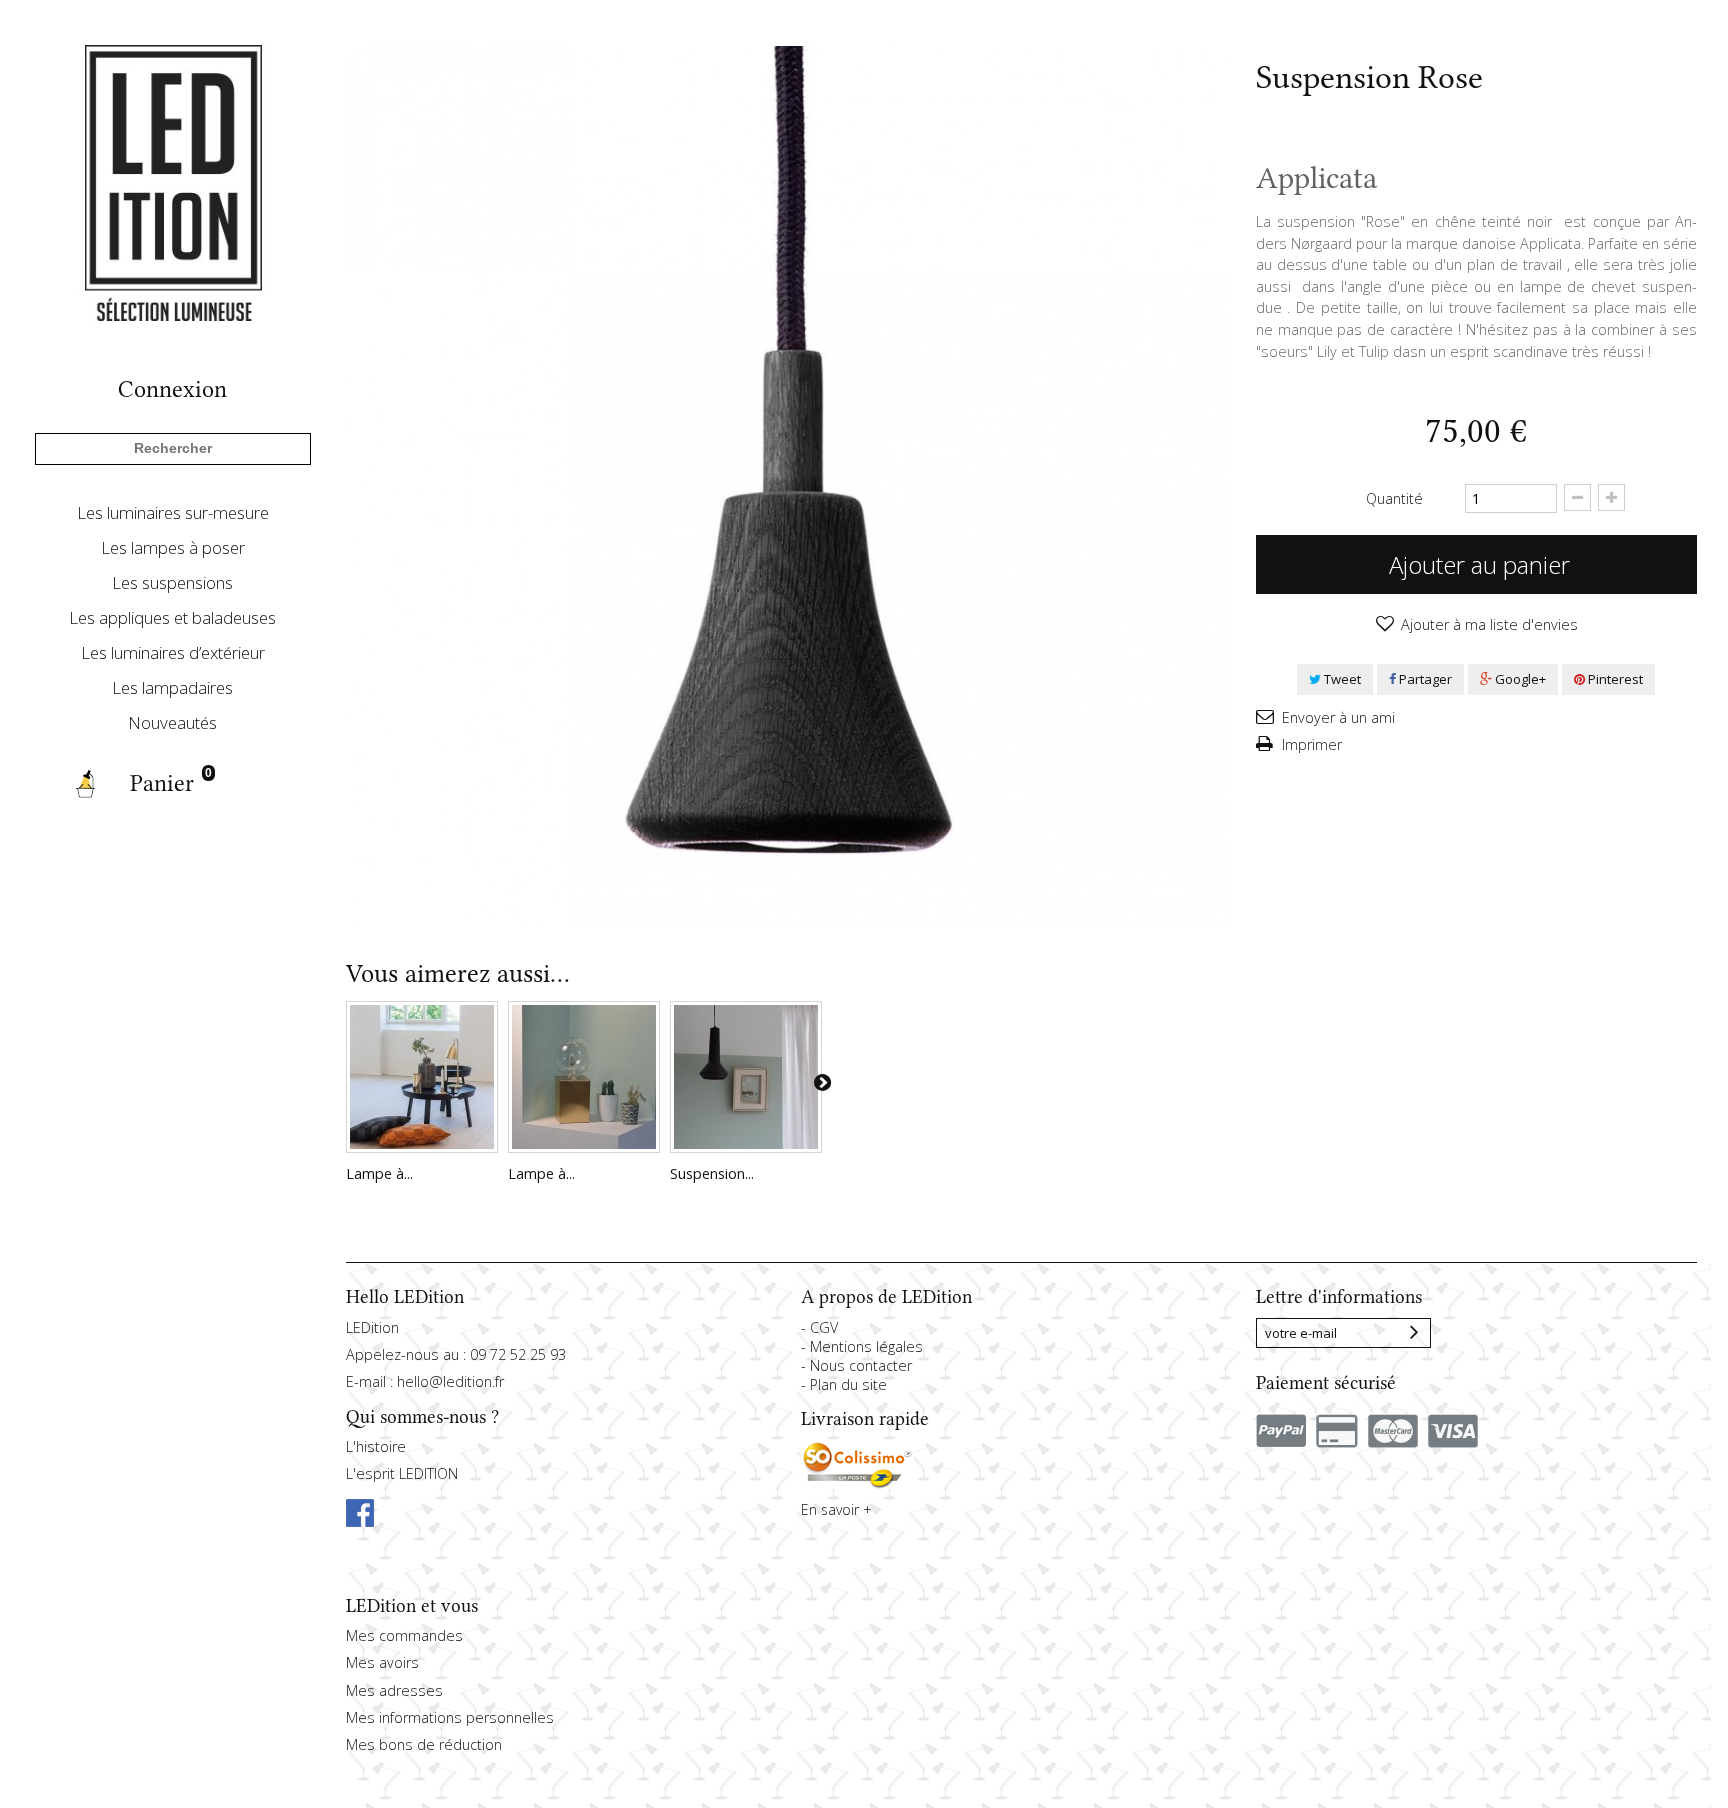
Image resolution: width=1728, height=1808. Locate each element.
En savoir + (836, 1509)
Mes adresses (394, 1690)
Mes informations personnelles (450, 1717)
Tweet (1341, 679)
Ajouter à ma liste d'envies (1487, 624)
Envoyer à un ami (1336, 717)
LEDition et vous (412, 1606)
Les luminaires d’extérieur (173, 652)
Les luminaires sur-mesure (173, 512)
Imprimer (1310, 744)
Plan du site (848, 1384)
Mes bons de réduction (424, 1744)
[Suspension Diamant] (746, 1077)
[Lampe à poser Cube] (584, 1077)
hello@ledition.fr (450, 1381)
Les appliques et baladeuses (172, 617)
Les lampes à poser (173, 547)
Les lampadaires (172, 687)
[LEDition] (173, 181)
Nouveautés (172, 722)
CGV (824, 1327)
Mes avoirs (382, 1662)
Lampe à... (379, 1173)
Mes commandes (404, 1635)
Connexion (172, 389)
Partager (1424, 679)
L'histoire (376, 1446)
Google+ (1519, 679)
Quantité (1394, 498)
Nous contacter (861, 1365)
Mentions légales (866, 1346)
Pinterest (1614, 679)
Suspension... (712, 1173)
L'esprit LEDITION (402, 1473)
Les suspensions (172, 582)
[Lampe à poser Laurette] (422, 1077)
